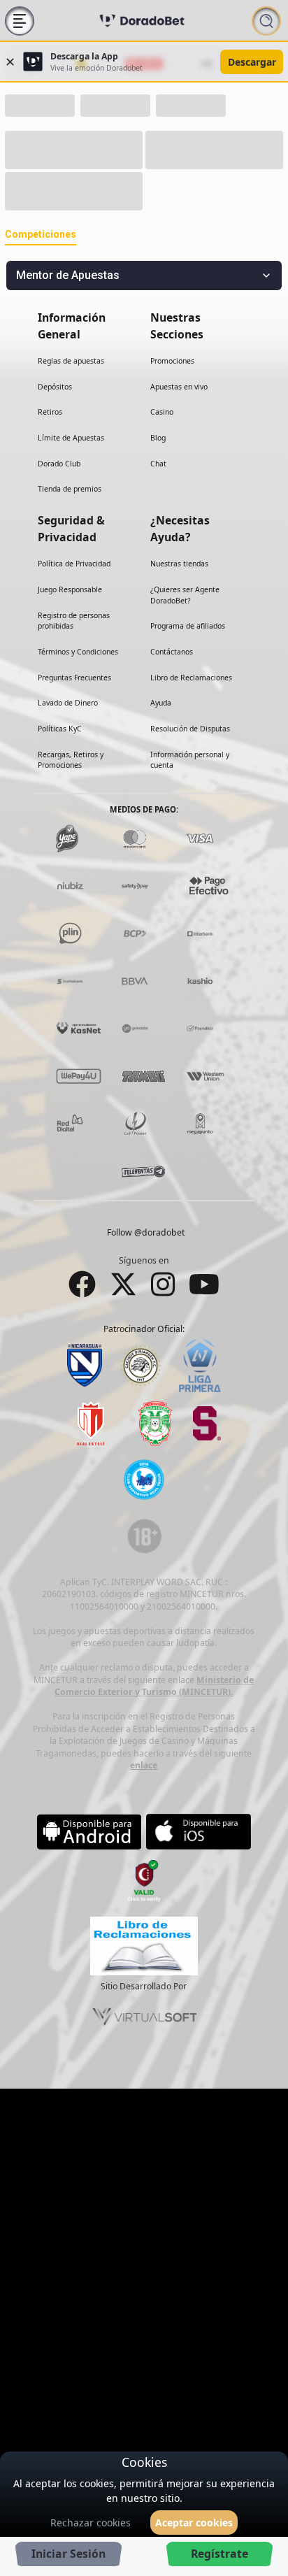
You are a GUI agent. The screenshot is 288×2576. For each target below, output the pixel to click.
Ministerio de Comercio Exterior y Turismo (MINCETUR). (154, 1708)
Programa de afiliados (188, 648)
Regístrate (219, 2554)
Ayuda (161, 725)
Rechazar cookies (91, 2523)
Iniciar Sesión (69, 2554)
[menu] (20, 20)
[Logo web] (142, 20)
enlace (144, 1788)
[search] (266, 20)
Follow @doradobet (146, 1255)
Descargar (252, 62)
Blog (158, 460)
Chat (158, 485)
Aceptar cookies (194, 2523)
